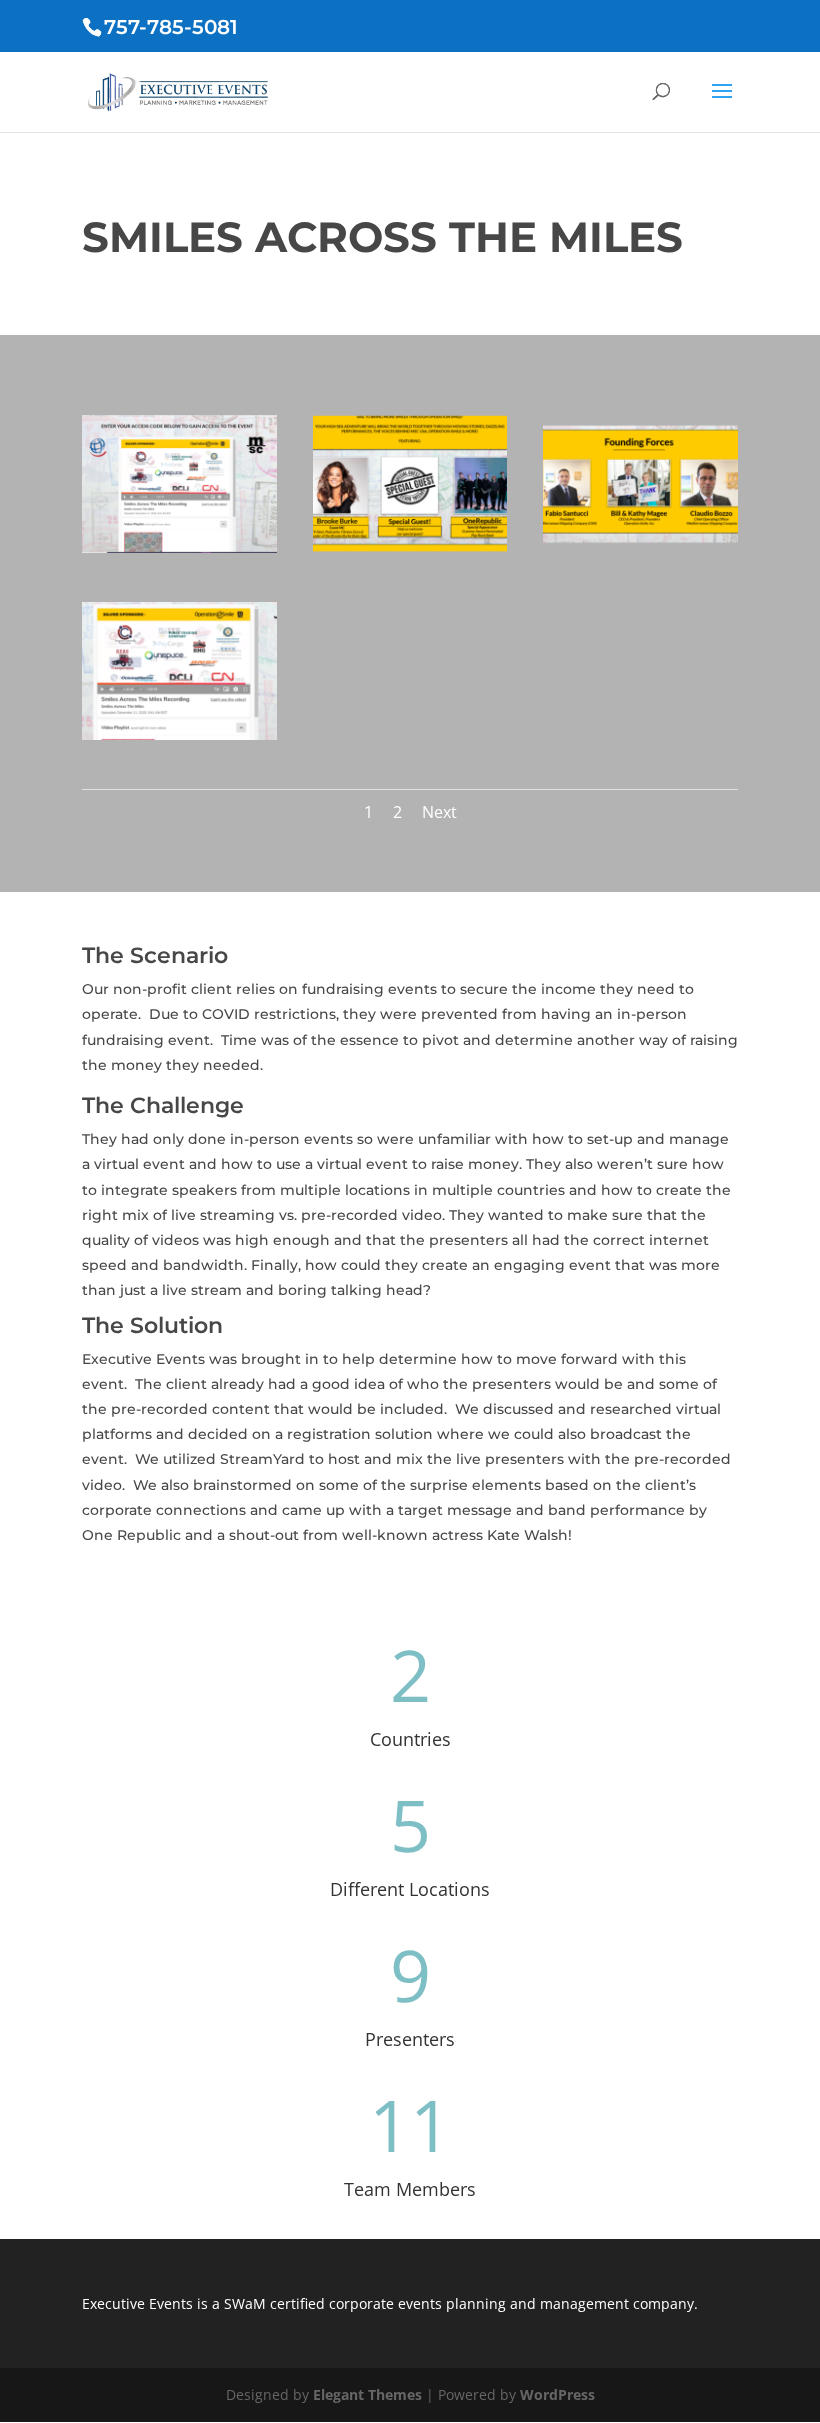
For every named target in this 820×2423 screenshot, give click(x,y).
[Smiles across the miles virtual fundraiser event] (179, 547)
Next (439, 812)
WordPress (557, 2394)
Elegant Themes (367, 2394)
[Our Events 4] (179, 734)
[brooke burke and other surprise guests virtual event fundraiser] (410, 547)
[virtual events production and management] (640, 547)
